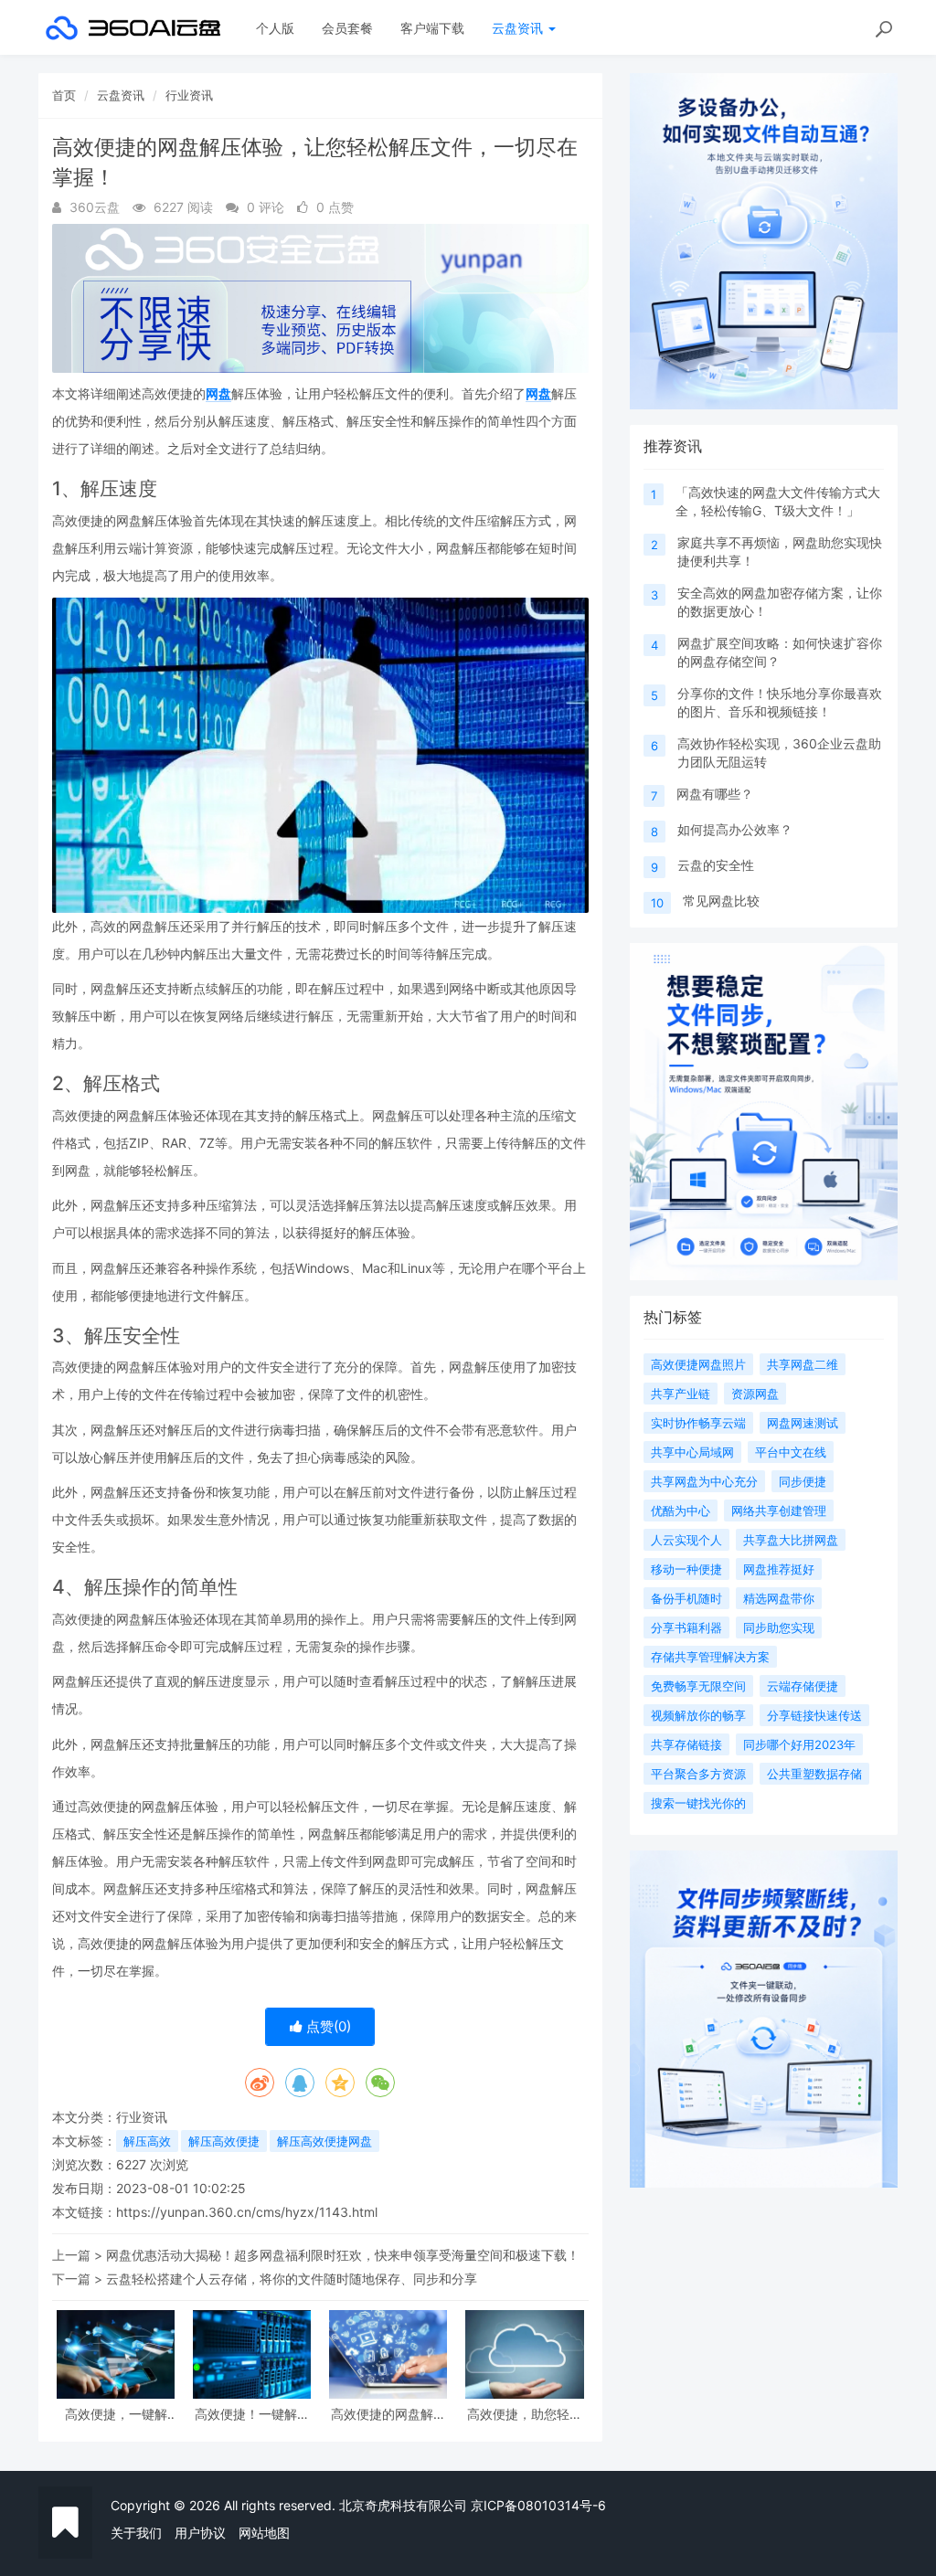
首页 (64, 95)
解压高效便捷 (224, 2141)
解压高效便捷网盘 (324, 2141)
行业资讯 (189, 95)
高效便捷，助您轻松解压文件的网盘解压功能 (525, 2414)
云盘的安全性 (716, 865)
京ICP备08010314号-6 (538, 2505)
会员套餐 (347, 28)
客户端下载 (432, 28)
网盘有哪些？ (715, 794)
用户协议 (200, 2533)
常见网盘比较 (721, 901)
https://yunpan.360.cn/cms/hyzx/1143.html (247, 2212)
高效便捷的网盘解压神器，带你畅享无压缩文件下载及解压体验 (388, 2414)
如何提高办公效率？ (735, 829)
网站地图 (264, 2533)
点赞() (327, 2026)
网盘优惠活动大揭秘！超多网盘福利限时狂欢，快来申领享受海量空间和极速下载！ (343, 2255)
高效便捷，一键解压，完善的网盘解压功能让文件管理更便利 (116, 2414)
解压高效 (147, 2141)
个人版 (275, 28)
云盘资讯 (519, 28)
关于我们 (136, 2533)
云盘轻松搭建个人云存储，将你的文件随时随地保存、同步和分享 (292, 2279)
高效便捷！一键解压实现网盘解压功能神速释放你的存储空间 (252, 2414)
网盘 (218, 393)
